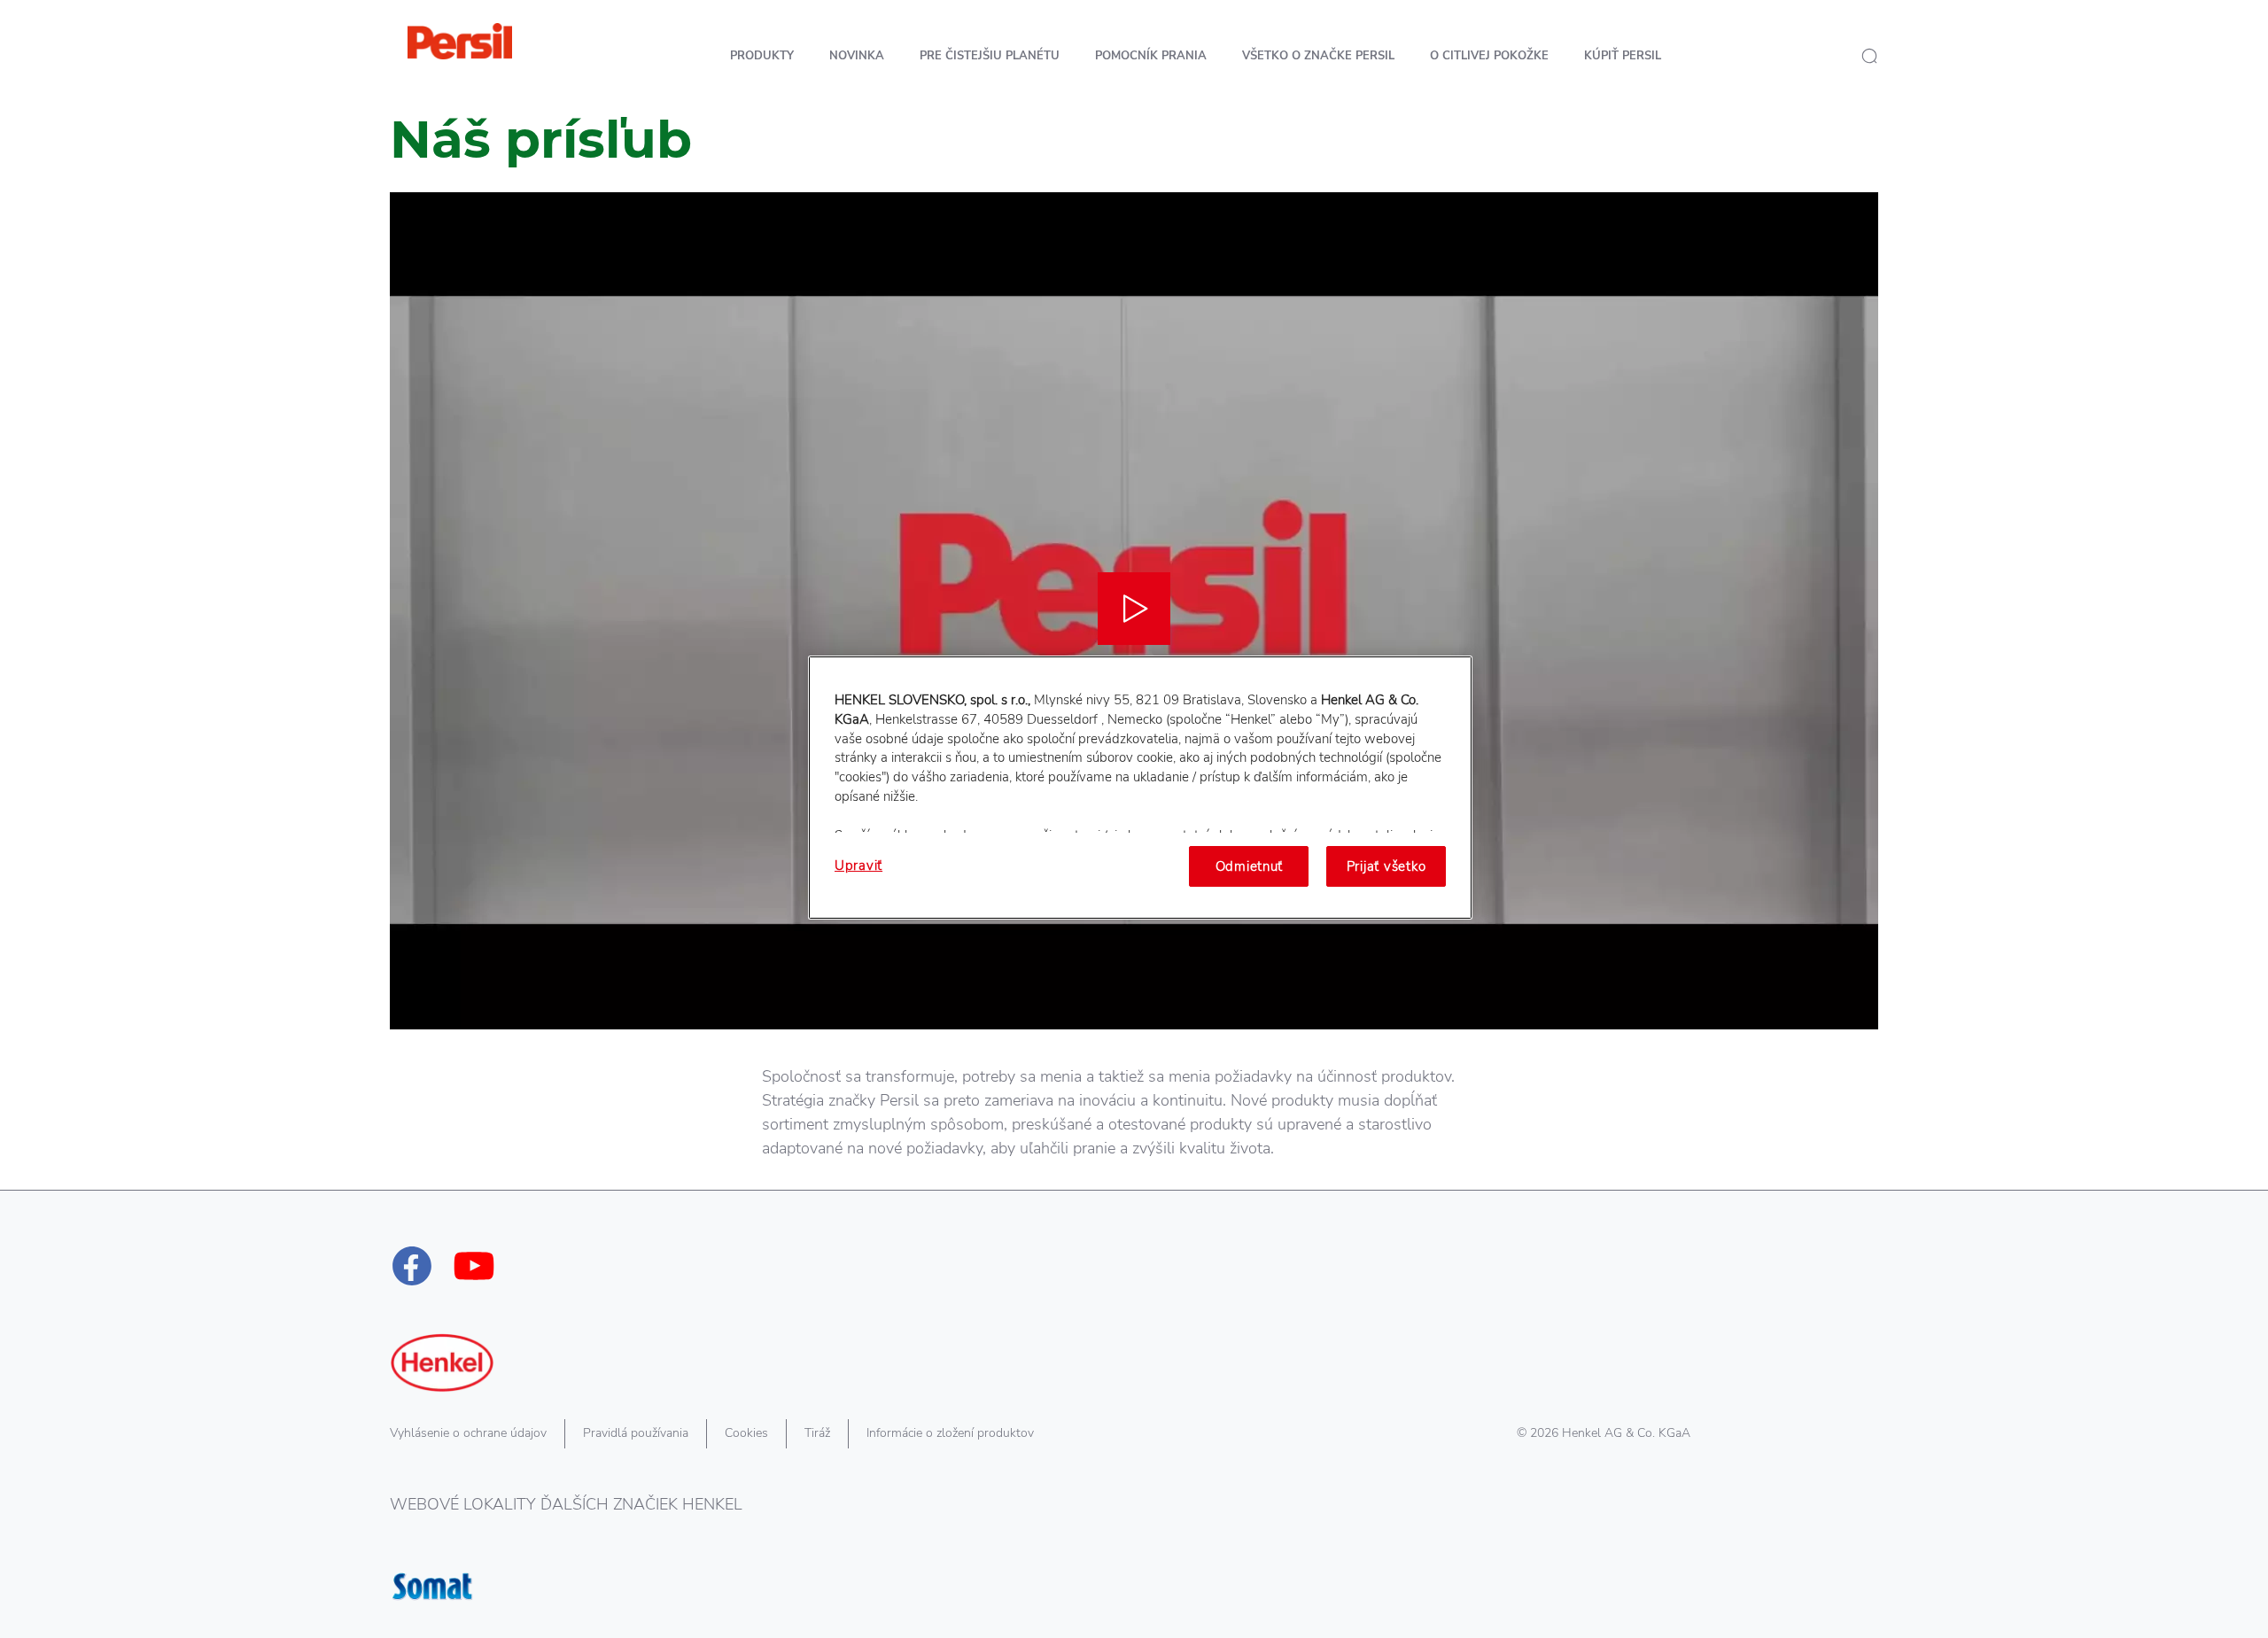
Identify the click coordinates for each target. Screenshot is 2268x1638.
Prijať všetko (1386, 866)
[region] (1140, 788)
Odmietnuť (1250, 866)
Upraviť (858, 866)
